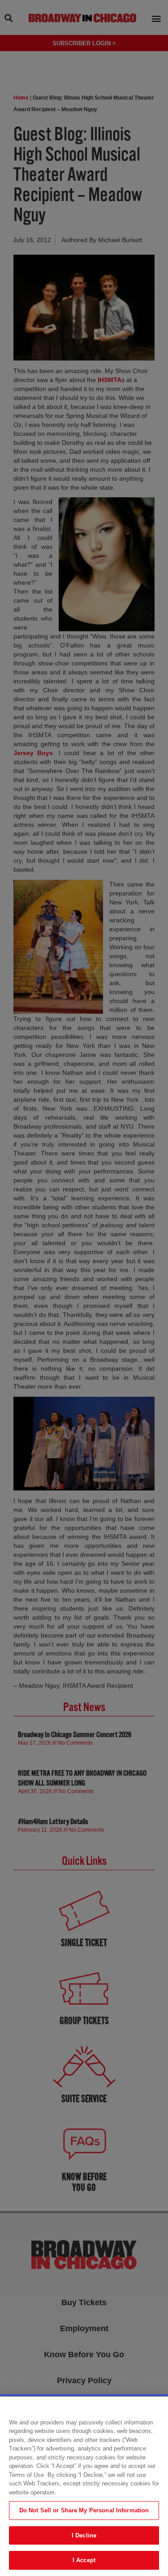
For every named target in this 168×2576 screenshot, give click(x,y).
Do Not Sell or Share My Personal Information (84, 2510)
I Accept (84, 2560)
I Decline (84, 2535)
